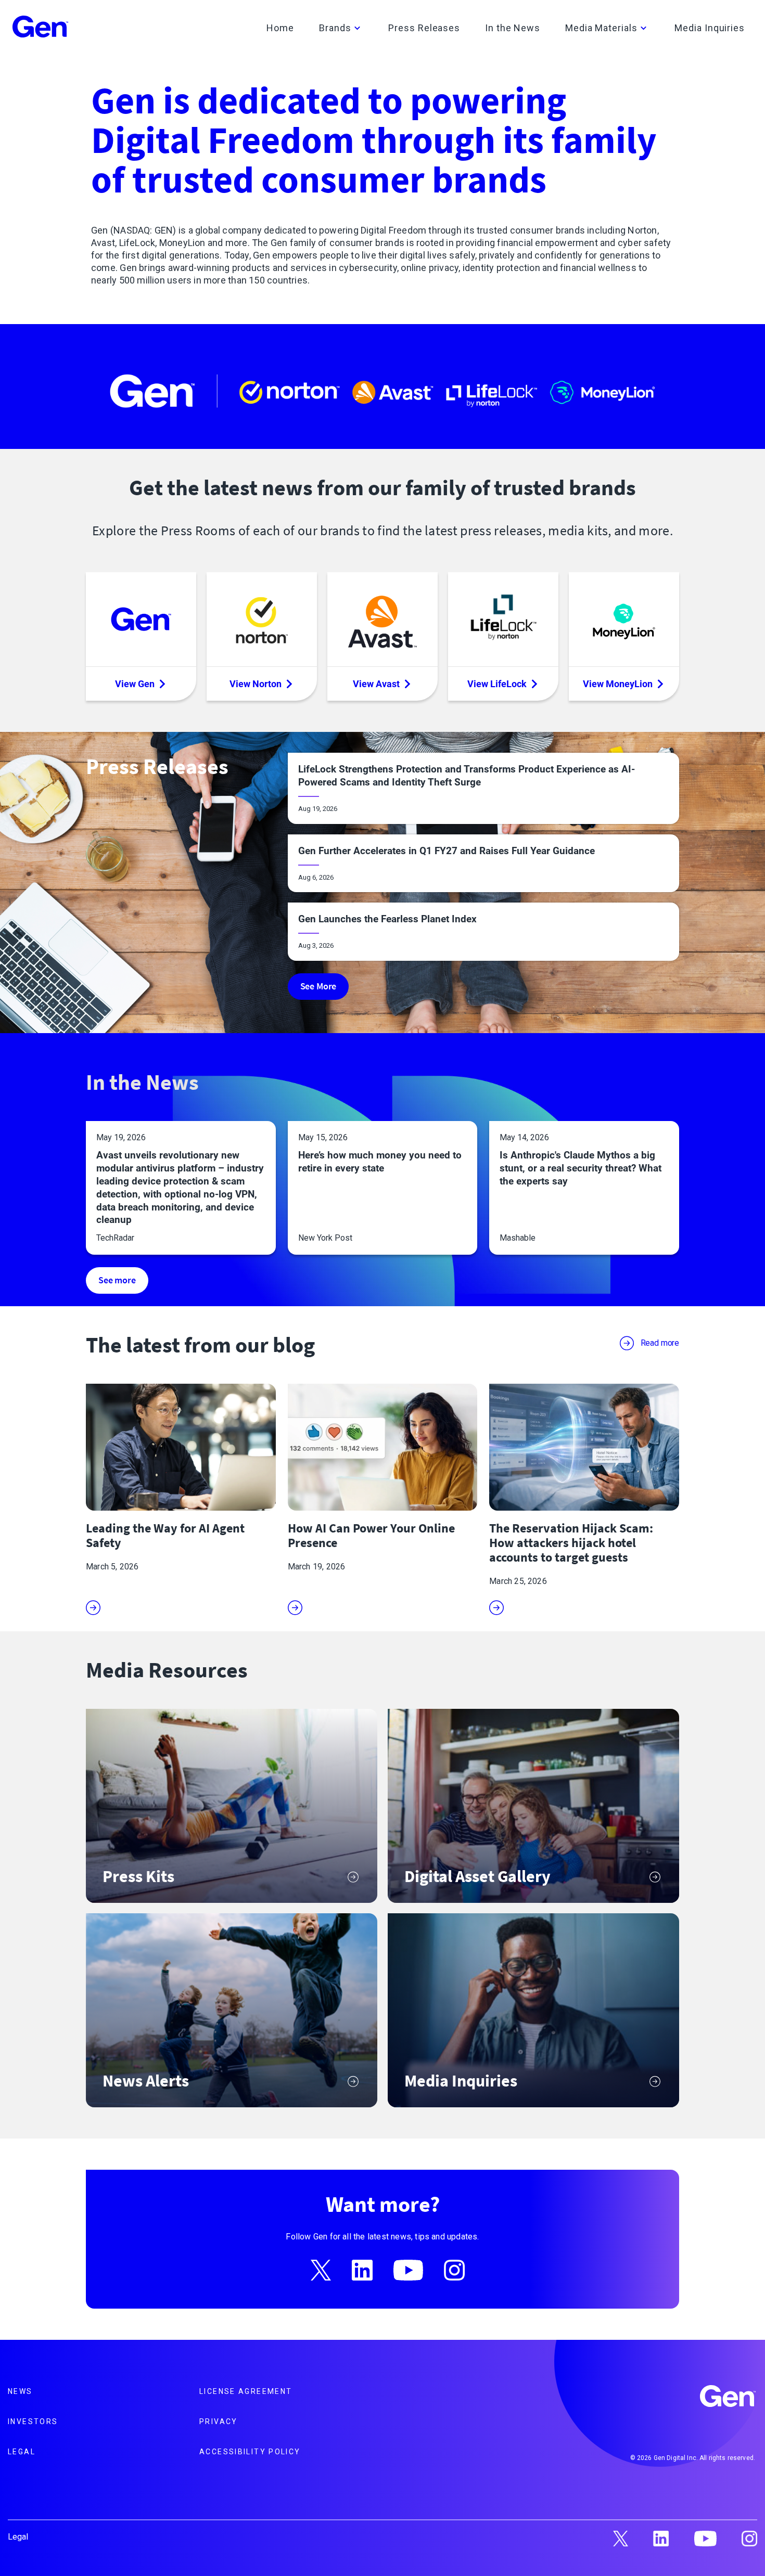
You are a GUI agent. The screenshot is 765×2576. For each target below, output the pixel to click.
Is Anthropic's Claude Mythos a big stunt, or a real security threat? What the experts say (581, 1168)
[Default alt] (729, 2398)
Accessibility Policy (250, 2452)
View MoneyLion (618, 684)
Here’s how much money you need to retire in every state (380, 1162)
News (20, 2391)
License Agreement (246, 2391)
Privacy (219, 2422)
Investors (33, 2422)
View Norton (256, 684)
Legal (22, 2452)
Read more (660, 1343)
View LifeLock (497, 684)
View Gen (135, 684)
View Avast (376, 684)
